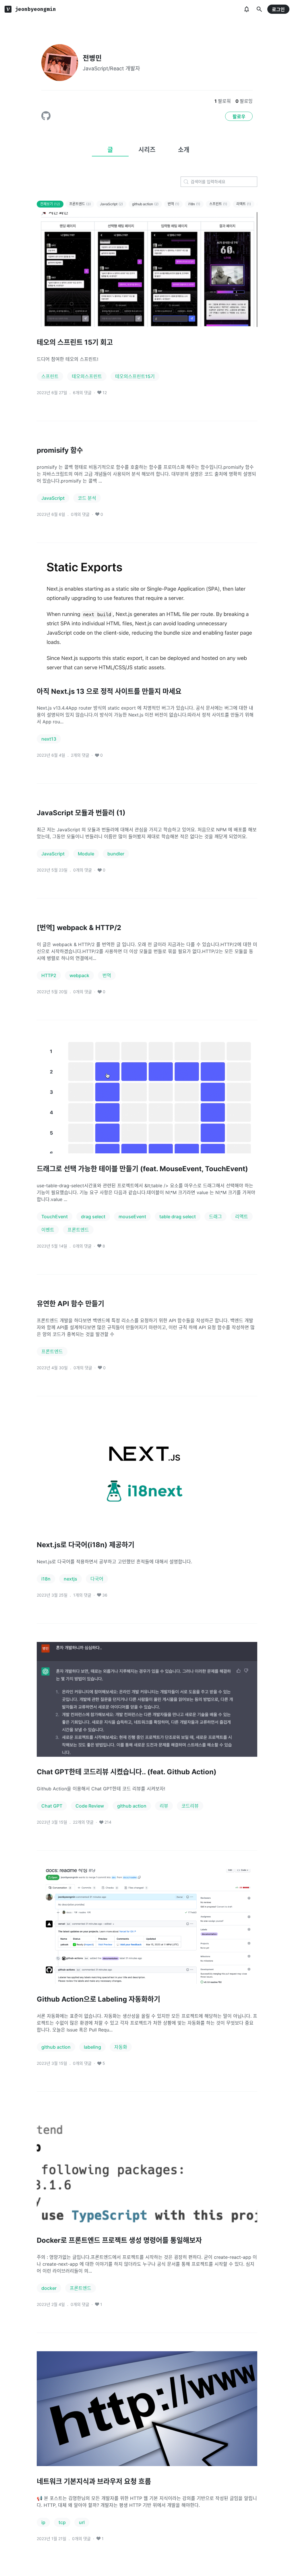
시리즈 (147, 150)
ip (43, 2522)
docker (49, 2288)
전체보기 (50, 204)
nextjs (70, 1579)
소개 (184, 150)
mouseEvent (132, 1217)
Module (86, 854)
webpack (79, 975)
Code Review (90, 1806)
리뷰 (164, 1806)
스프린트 (218, 204)
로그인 (278, 9)
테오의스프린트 (87, 376)
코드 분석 (87, 498)
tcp (62, 2522)
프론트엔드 (80, 204)
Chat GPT (52, 1806)
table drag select (178, 1217)
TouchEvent (55, 1217)
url (82, 2522)
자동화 (121, 2047)
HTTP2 (49, 975)
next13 (49, 739)
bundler (116, 854)
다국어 (97, 1579)
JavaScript (111, 204)
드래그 (215, 1217)
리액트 (244, 204)
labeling (92, 2047)
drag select (93, 1217)
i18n (194, 204)
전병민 (92, 58)
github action (145, 204)
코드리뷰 (190, 1806)
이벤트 (48, 1230)
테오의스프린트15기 (135, 376)
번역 (173, 204)
